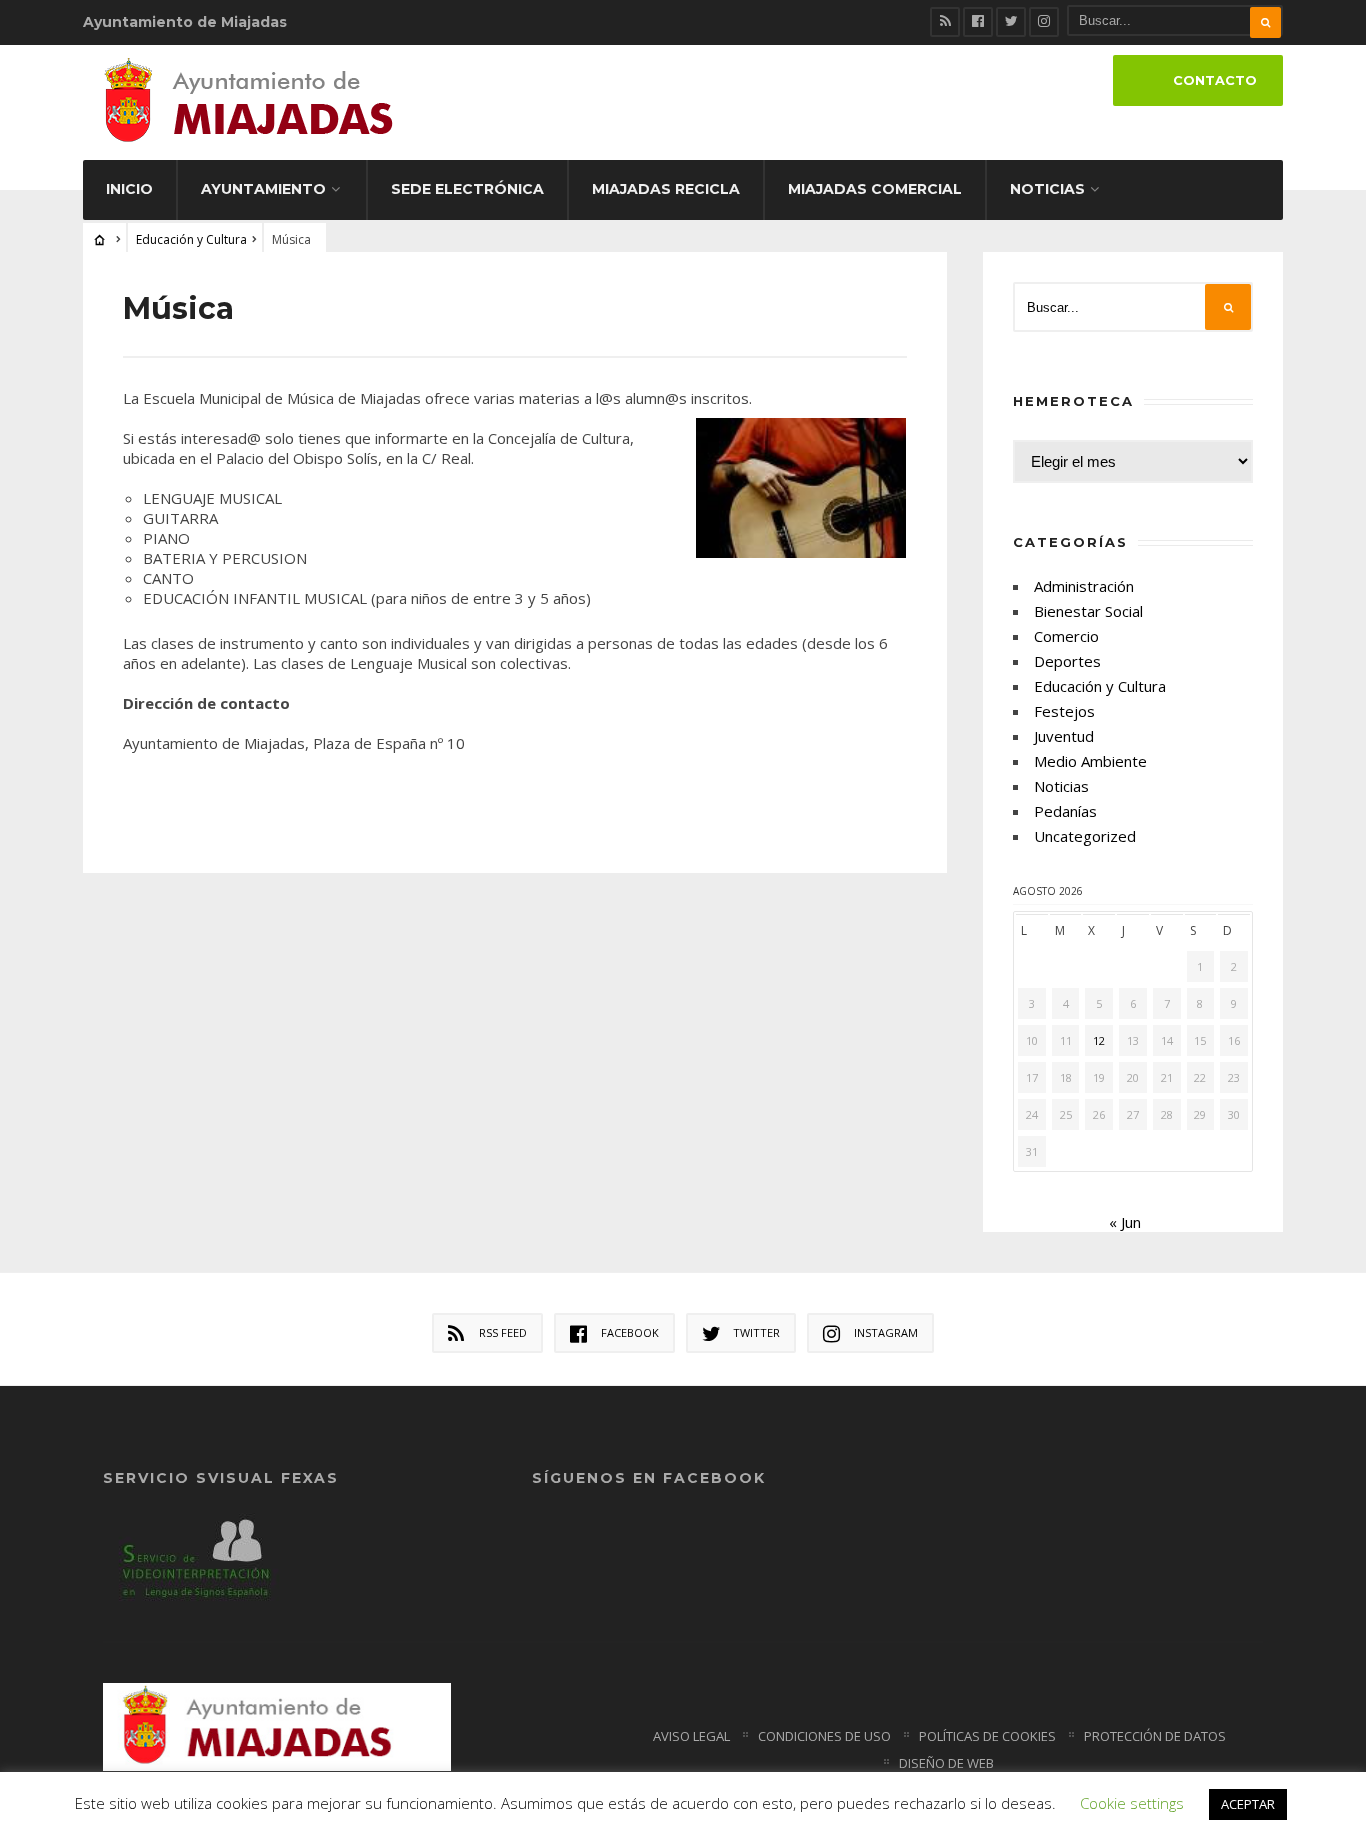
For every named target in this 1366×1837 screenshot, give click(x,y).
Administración (1084, 586)
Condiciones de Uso (824, 1736)
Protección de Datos (1155, 1736)
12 (1099, 1040)
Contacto (1215, 80)
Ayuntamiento (263, 189)
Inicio (129, 189)
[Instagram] (1044, 22)
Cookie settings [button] (1132, 1803)
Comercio (1066, 636)
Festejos (1064, 711)
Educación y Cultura (191, 239)
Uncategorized (1085, 836)
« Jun (1125, 1222)
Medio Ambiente (1090, 761)
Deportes (1067, 661)
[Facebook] (978, 22)
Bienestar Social (1088, 611)
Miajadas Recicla (666, 189)
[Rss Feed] (945, 22)
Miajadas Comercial (875, 189)
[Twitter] (1011, 22)
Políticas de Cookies (987, 1736)
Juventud (1064, 736)
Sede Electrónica (467, 189)
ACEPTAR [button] (1248, 1804)
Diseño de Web (946, 1763)
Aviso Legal (691, 1736)
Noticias (1047, 189)
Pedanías (1065, 811)
